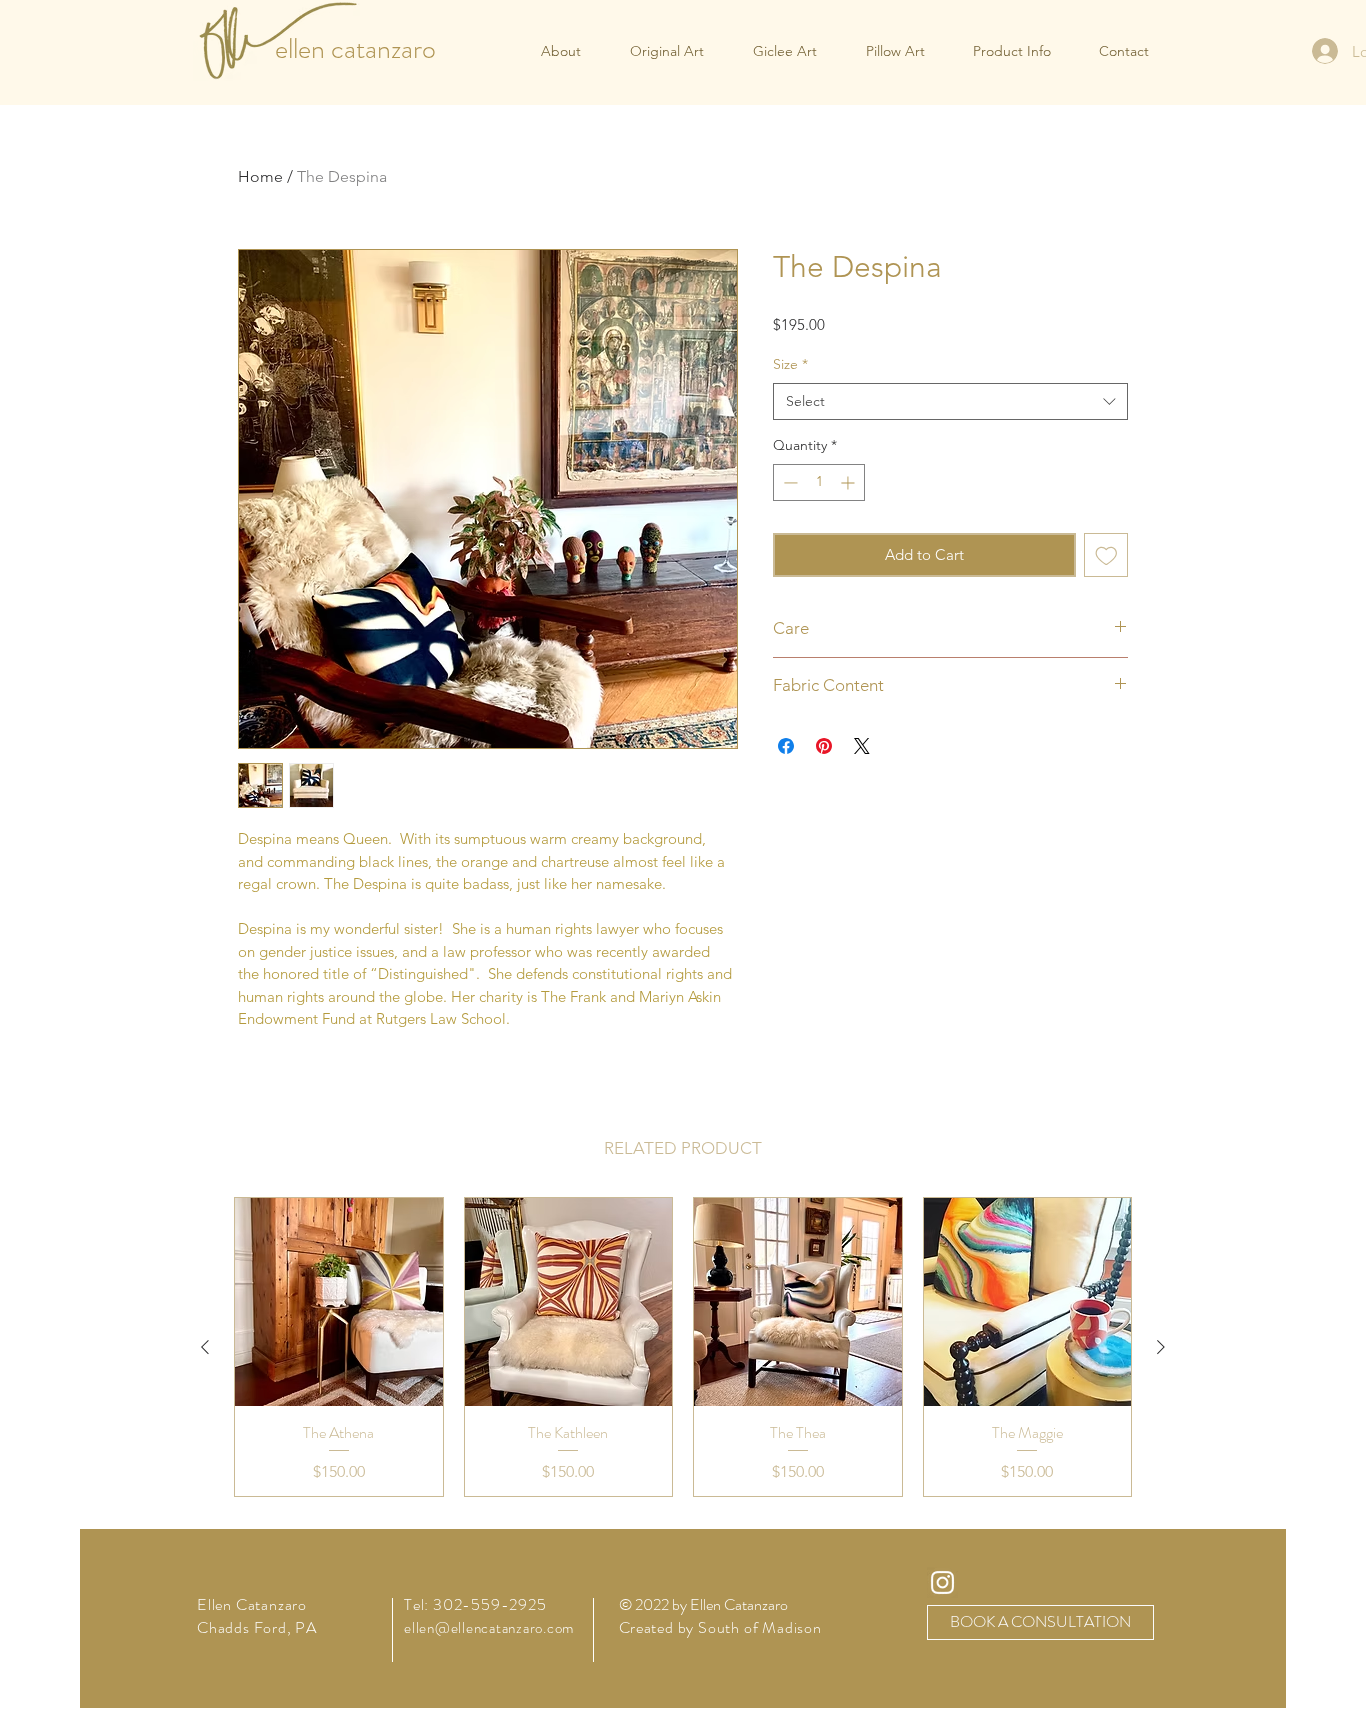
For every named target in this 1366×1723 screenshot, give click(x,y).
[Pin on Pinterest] (824, 746)
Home (260, 176)
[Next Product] (1161, 1347)
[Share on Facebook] (786, 746)
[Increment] (849, 482)
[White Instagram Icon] (942, 1582)
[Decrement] (788, 482)
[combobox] (950, 402)
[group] (683, 1347)
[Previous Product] (205, 1347)
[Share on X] (862, 746)
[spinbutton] (819, 482)
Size (790, 364)
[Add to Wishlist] (1106, 555)
